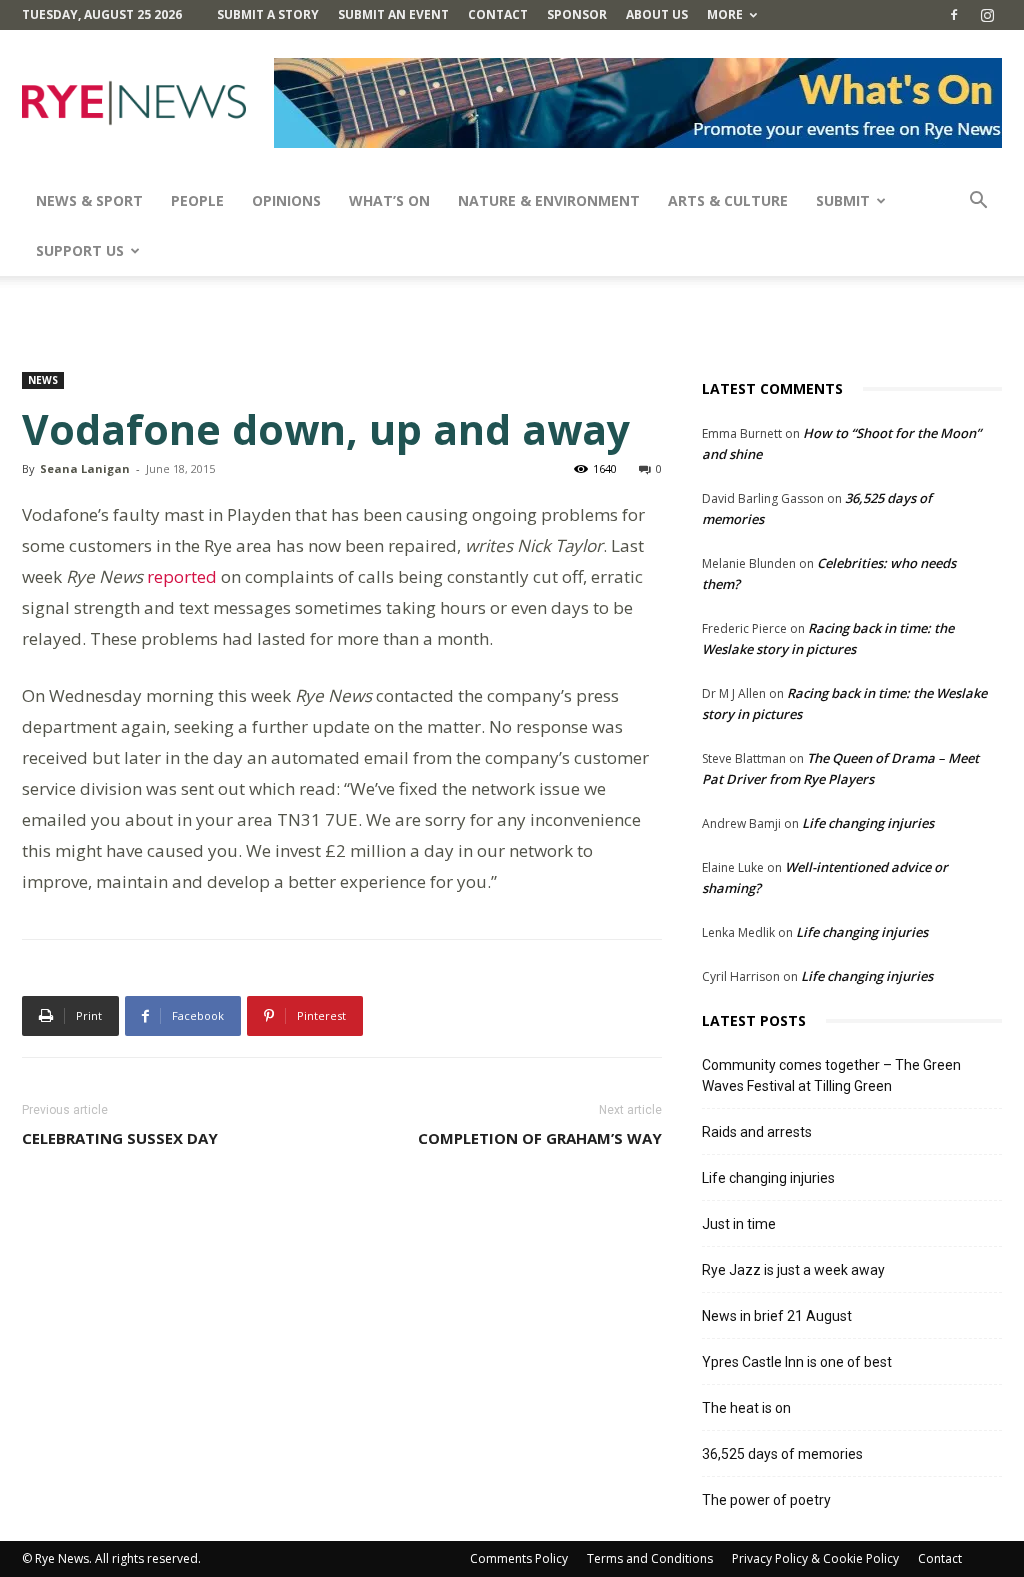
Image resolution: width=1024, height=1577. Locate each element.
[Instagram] (987, 15)
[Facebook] (954, 15)
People (197, 200)
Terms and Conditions (650, 1558)
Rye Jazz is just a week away (793, 1270)
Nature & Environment (549, 200)
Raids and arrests (757, 1132)
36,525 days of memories (782, 1454)
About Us (657, 14)
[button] (978, 202)
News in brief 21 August (777, 1316)
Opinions (286, 200)
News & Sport (89, 200)
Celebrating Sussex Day (120, 1138)
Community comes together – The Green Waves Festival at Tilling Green (831, 1075)
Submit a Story (268, 14)
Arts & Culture (728, 200)
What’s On (389, 200)
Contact (498, 14)
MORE (725, 14)
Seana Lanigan (85, 468)
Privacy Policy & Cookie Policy (815, 1558)
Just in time (739, 1224)
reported (182, 576)
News (43, 380)
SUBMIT (843, 200)
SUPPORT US (80, 250)
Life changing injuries (868, 823)
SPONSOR (577, 14)
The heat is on (746, 1408)
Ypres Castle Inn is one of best (797, 1362)
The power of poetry (766, 1500)
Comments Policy (519, 1558)
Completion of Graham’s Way (540, 1138)
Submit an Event (393, 14)
